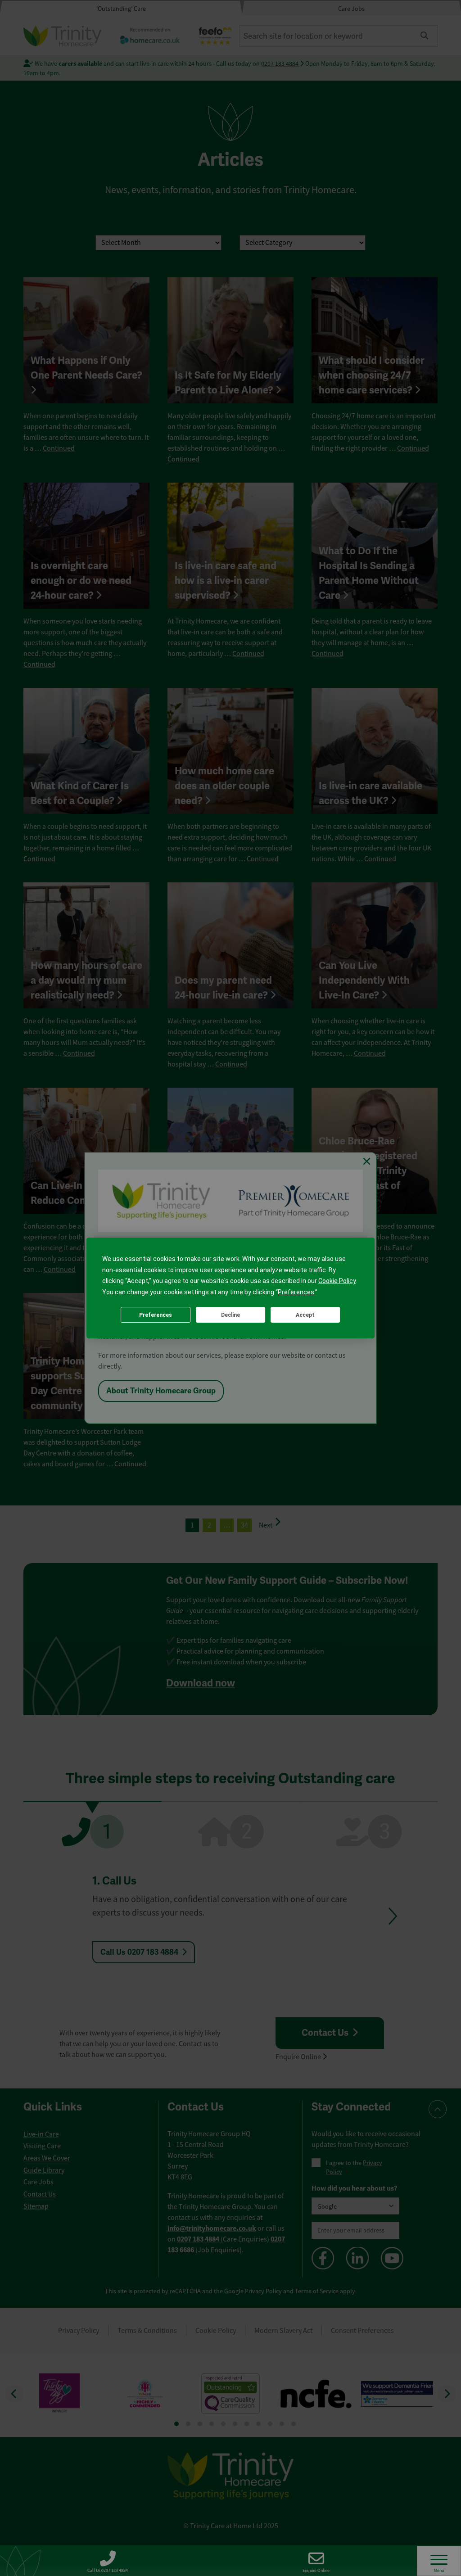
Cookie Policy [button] (337, 1281)
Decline (230, 1315)
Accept (305, 1315)
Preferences (156, 1315)
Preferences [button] (296, 1292)
